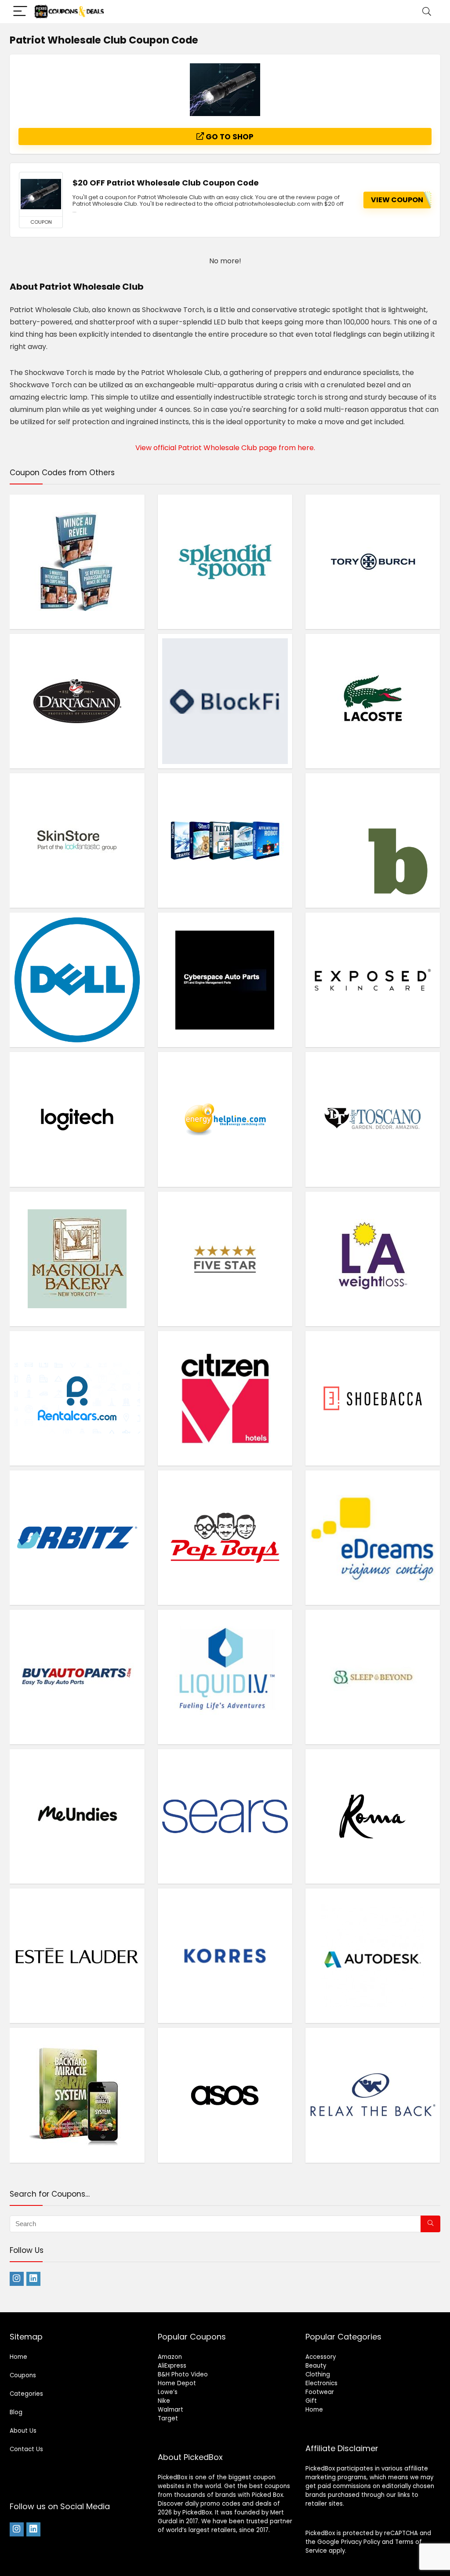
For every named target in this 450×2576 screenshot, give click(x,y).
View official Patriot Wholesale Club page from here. (225, 448)
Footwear (320, 2392)
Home (18, 2357)
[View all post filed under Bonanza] (373, 840)
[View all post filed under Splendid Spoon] (225, 562)
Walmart (171, 2410)
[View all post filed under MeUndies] (77, 1816)
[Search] (427, 12)
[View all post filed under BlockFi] (225, 701)
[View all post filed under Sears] (225, 1816)
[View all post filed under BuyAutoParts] (77, 1677)
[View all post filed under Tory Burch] (373, 562)
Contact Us (26, 2449)
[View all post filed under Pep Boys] (225, 1537)
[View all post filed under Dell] (77, 980)
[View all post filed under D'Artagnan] (77, 701)
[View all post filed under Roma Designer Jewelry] (373, 1816)
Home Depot (177, 2383)
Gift (311, 2401)
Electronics (321, 2383)
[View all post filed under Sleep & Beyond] (373, 1677)
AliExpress (172, 2366)
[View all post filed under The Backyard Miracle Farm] (77, 2095)
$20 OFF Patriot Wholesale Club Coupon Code (166, 183)
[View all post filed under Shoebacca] (373, 1398)
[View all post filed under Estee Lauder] (77, 1956)
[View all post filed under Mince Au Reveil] (77, 562)
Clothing (318, 2374)
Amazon (170, 2357)
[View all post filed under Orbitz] (77, 1537)
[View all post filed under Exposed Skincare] (373, 980)
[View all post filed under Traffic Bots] (225, 840)
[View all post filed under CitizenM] (225, 1398)
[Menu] (20, 12)
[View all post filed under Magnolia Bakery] (77, 1259)
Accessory (321, 2357)
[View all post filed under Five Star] (225, 1259)
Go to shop (229, 137)
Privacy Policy (361, 2542)
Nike (164, 2401)
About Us (23, 2431)
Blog (16, 2412)
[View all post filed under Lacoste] (373, 701)
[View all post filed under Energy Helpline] (225, 1119)
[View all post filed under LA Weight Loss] (373, 1259)
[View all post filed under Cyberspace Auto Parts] (225, 980)
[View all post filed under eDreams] (373, 1537)
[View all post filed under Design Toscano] (373, 1119)
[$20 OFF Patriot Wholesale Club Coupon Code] (41, 194)
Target (168, 2418)
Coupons (23, 2375)
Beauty (316, 2366)
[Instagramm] (17, 2279)
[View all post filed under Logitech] (77, 1119)
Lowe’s (168, 2392)
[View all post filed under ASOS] (225, 2095)
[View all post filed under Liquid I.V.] (225, 1677)
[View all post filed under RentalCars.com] (77, 1398)
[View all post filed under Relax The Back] (373, 2095)
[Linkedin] (33, 2279)
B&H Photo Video (183, 2374)
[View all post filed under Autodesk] (373, 1956)
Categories (26, 2394)
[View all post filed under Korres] (225, 1956)
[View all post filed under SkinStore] (77, 840)
